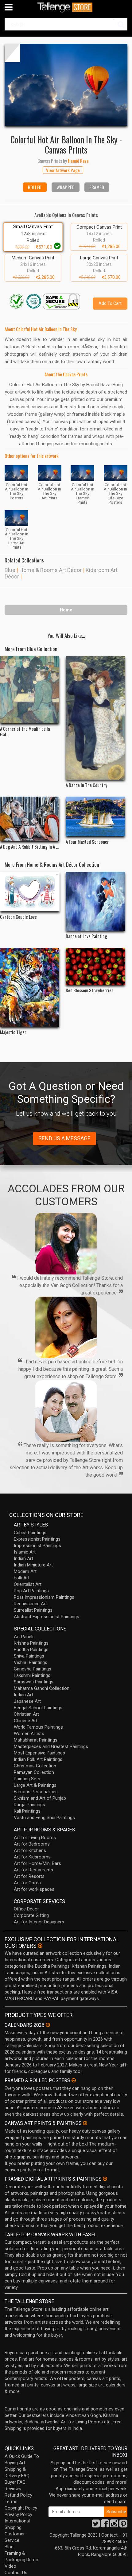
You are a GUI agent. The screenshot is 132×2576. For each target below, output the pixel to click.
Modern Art (25, 1571)
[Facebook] (105, 2525)
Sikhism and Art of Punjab (40, 1798)
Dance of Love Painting (86, 936)
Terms (11, 2502)
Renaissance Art (30, 1604)
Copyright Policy (21, 2508)
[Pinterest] (123, 2525)
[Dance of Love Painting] (95, 901)
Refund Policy (18, 2495)
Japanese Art (27, 1701)
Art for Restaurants (33, 1870)
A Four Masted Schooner (87, 842)
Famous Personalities (36, 1792)
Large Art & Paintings (35, 1785)
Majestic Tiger (13, 1032)
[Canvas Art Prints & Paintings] (85, 2123)
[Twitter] (96, 2525)
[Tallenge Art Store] (66, 7)
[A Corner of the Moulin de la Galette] (30, 690)
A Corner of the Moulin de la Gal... (25, 731)
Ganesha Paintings (33, 1669)
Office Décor (26, 1909)
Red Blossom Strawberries (89, 990)
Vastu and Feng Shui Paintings (44, 1818)
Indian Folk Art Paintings (38, 1759)
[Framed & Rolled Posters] (74, 2080)
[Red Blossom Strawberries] (95, 966)
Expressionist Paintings (37, 1539)
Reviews (13, 2489)
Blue (10, 570)
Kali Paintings (27, 1811)
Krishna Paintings (31, 1643)
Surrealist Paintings (33, 1610)
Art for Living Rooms (35, 1838)
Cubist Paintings (30, 1533)
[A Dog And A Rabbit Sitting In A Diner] (30, 819)
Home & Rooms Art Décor (50, 570)
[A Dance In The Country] (95, 718)
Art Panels (24, 1637)
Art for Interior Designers (39, 1922)
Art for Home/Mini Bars (37, 1863)
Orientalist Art (28, 1584)
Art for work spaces (34, 1889)
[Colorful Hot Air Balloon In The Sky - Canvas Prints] (66, 85)
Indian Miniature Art (33, 1565)
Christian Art (26, 1714)
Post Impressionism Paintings (44, 1597)
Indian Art (23, 1558)
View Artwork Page (63, 170)
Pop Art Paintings (31, 1591)
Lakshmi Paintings (32, 1675)
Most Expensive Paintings (39, 1753)
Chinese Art (26, 1721)
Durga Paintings (29, 1805)
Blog (9, 2547)
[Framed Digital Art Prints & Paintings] (105, 2179)
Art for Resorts (29, 1876)
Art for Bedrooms (32, 1844)
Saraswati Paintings (34, 1682)
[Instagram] (114, 2525)
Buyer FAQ (15, 2482)
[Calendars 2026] (48, 2025)
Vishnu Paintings (31, 1662)
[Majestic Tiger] (30, 987)
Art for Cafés (27, 1883)
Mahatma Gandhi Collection (42, 1688)
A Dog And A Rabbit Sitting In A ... (29, 846)
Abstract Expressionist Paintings (47, 1617)
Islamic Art (25, 1552)
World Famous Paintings (38, 1727)
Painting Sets (27, 1779)
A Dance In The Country (86, 785)
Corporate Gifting (31, 1915)
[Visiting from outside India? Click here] (40, 1946)
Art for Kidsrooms (32, 1857)
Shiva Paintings (29, 1656)
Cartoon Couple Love (18, 917)
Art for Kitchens (30, 1850)
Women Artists (29, 1734)
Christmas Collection (35, 1766)
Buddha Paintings (31, 1650)
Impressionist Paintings (37, 1546)
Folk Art (22, 1578)
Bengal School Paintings (38, 1708)
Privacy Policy (18, 2514)
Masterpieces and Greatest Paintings (51, 1746)
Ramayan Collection (34, 1772)
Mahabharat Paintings (36, 1740)
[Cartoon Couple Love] (30, 892)
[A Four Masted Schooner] (95, 816)
